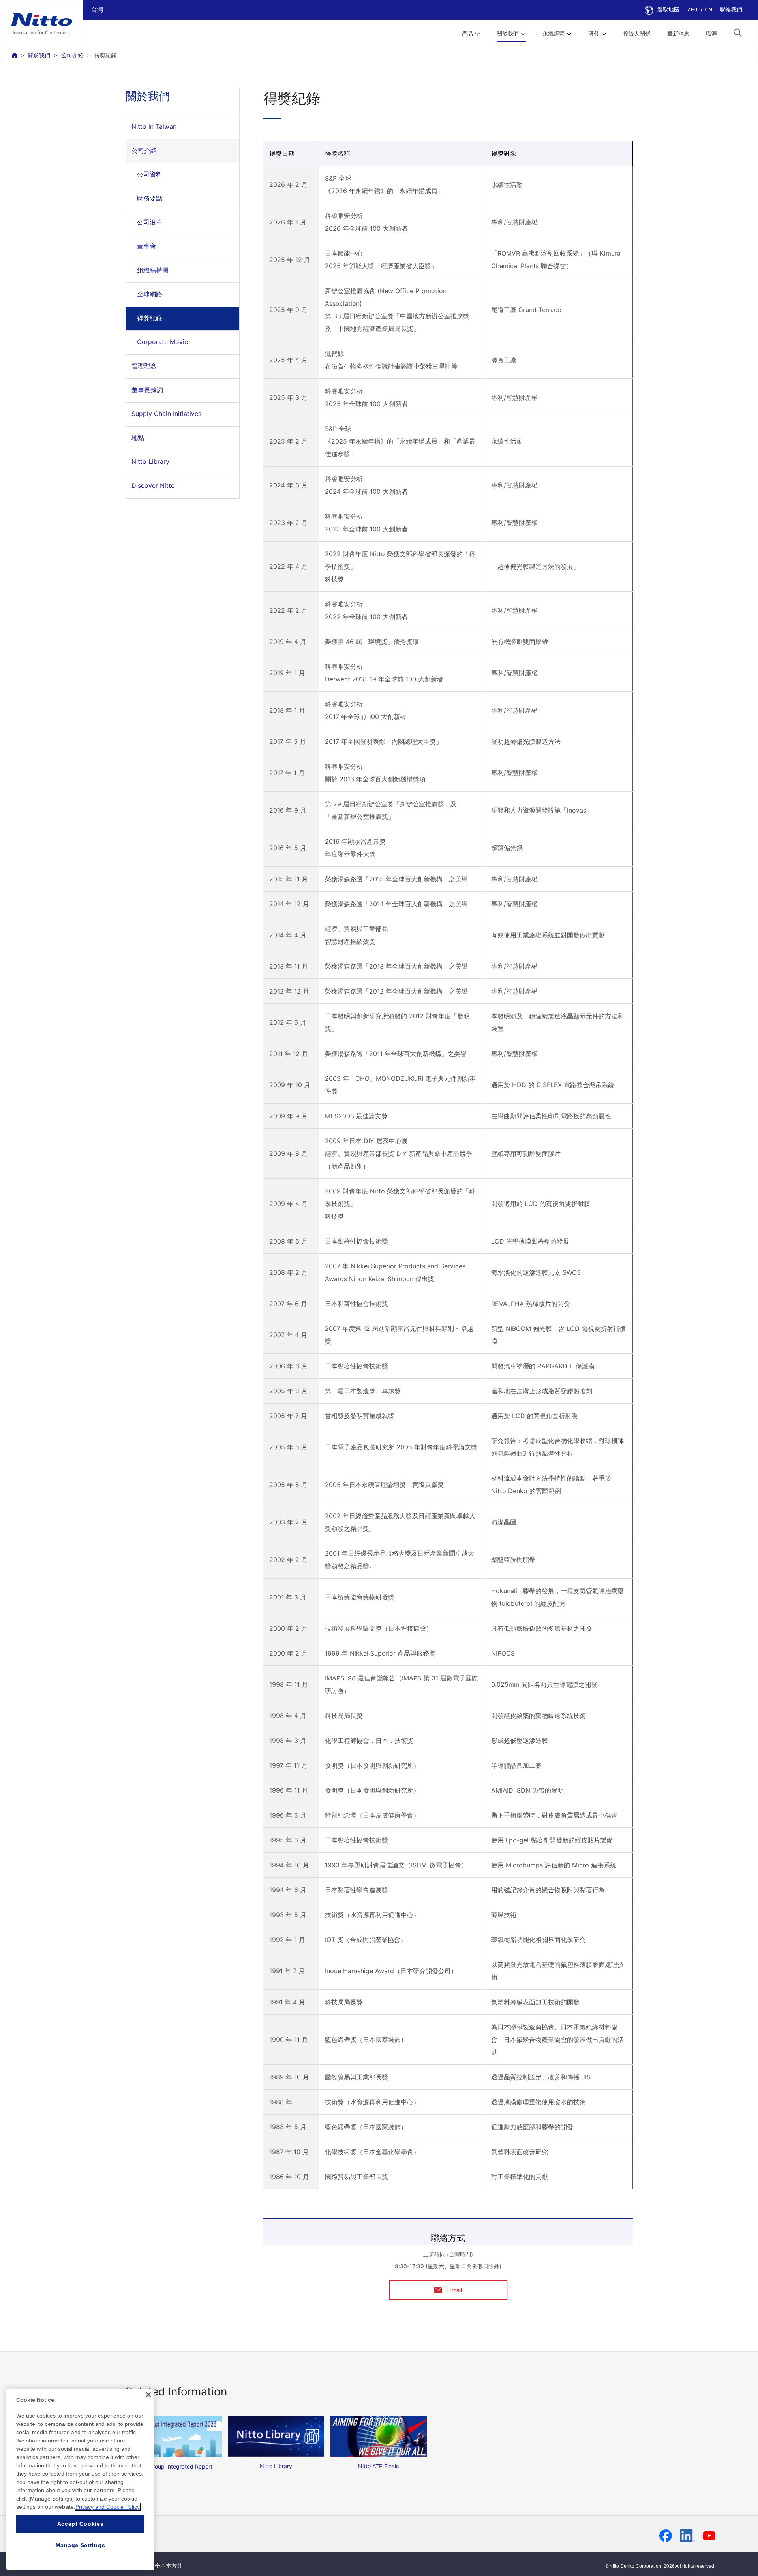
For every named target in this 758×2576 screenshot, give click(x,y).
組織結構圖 (153, 270)
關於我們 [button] (508, 34)
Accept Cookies (81, 2524)
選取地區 (668, 9)
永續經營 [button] (553, 34)
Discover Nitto (153, 485)
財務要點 (150, 198)
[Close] (148, 2395)
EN (708, 9)
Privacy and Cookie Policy (108, 2507)
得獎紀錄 (150, 318)
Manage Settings (81, 2545)
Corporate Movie (162, 342)
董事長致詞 (147, 390)
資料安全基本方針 (160, 2566)
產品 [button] (467, 34)
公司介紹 (72, 55)
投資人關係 (637, 34)
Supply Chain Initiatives (166, 414)
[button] (738, 33)
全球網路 (150, 294)
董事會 (146, 246)
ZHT (693, 9)
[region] (80, 2479)
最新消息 (678, 34)
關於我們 (39, 55)
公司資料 (150, 174)
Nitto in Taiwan (154, 126)
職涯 (711, 34)
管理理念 (144, 366)
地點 (138, 438)
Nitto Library (150, 461)
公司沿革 (150, 222)
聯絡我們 (731, 9)
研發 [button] (594, 34)
